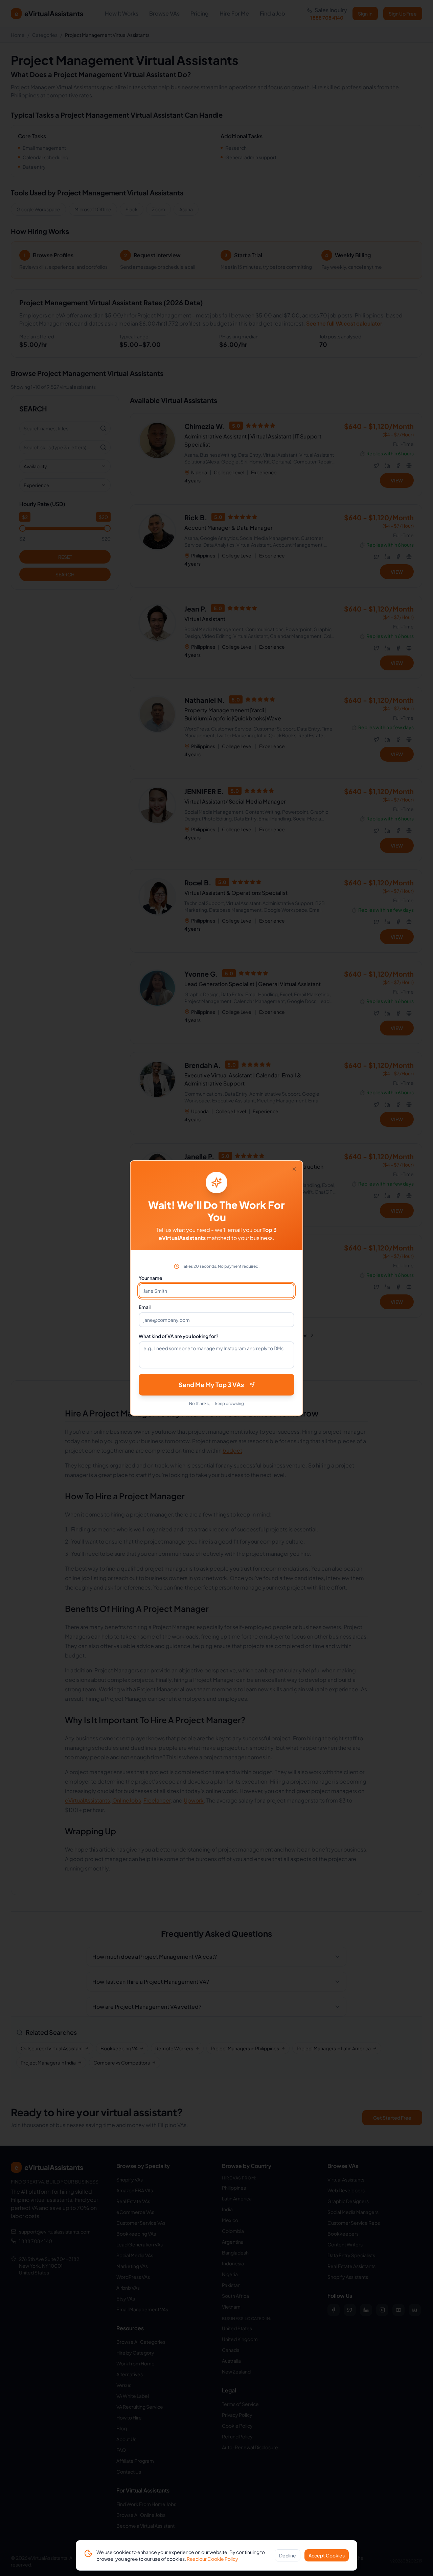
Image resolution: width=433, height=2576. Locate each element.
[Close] (294, 1169)
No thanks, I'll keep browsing (216, 1403)
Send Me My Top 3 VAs (211, 1385)
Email (145, 1307)
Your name (151, 1278)
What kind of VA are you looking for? (179, 1336)
